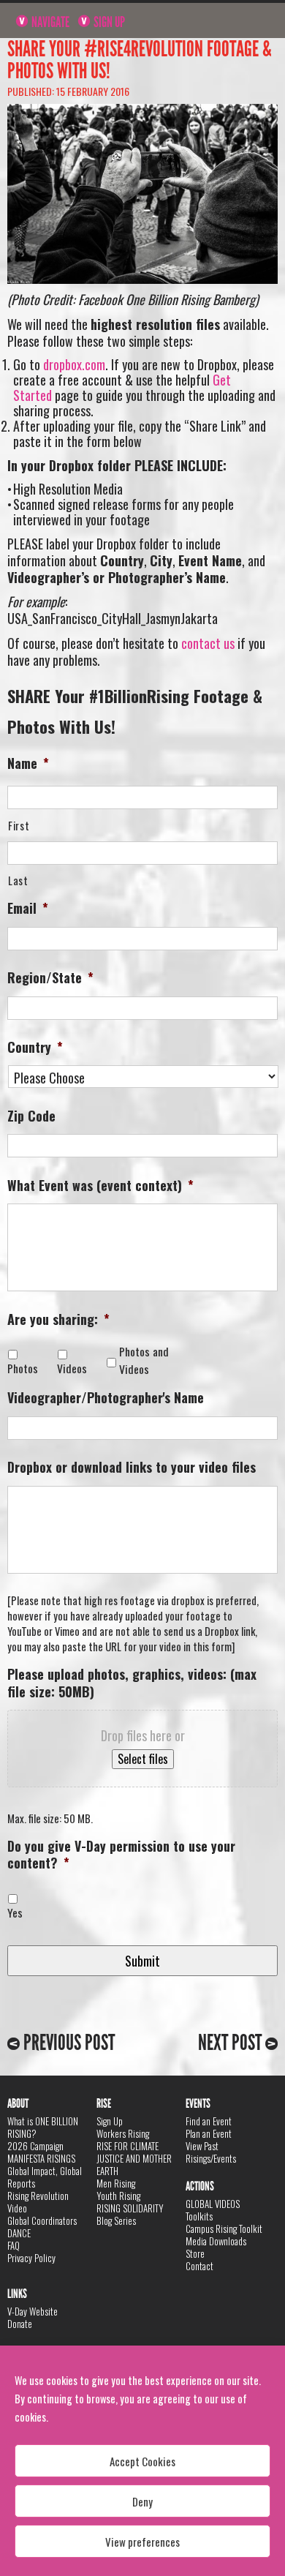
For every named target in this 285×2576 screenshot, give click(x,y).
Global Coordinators (42, 2220)
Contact (199, 2266)
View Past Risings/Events (211, 2152)
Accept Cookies (142, 2461)
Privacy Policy (31, 2258)
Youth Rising (118, 2196)
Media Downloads (216, 2241)
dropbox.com (74, 364)
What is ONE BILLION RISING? (43, 2127)
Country (35, 1047)
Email (28, 908)
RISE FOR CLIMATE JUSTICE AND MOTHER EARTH (134, 2158)
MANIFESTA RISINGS (41, 2158)
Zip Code (31, 1116)
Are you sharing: (58, 1319)
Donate (20, 2324)
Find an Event (209, 2121)
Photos (26, 1368)
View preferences (142, 2542)
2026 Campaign (35, 2146)
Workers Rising (123, 2133)
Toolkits (199, 2216)
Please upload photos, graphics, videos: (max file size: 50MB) (132, 1683)
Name (28, 763)
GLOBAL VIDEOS (213, 2204)
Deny (142, 2501)
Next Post (232, 2043)
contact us (208, 643)
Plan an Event (209, 2133)
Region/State (50, 978)
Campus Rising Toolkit (224, 2228)
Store (195, 2253)
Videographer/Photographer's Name (106, 1398)
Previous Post (67, 2043)
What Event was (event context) (100, 1186)
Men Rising (116, 2183)
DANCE (19, 2233)
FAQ (14, 2245)
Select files (143, 1759)
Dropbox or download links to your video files (132, 1467)
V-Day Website (33, 2311)
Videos (75, 1368)
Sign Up (108, 22)
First (19, 826)
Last (18, 880)
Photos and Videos (144, 1360)
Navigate (49, 22)
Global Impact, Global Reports (45, 2177)
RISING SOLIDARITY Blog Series (130, 2214)
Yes (15, 1913)
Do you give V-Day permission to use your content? (121, 1855)
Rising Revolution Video (38, 2202)
